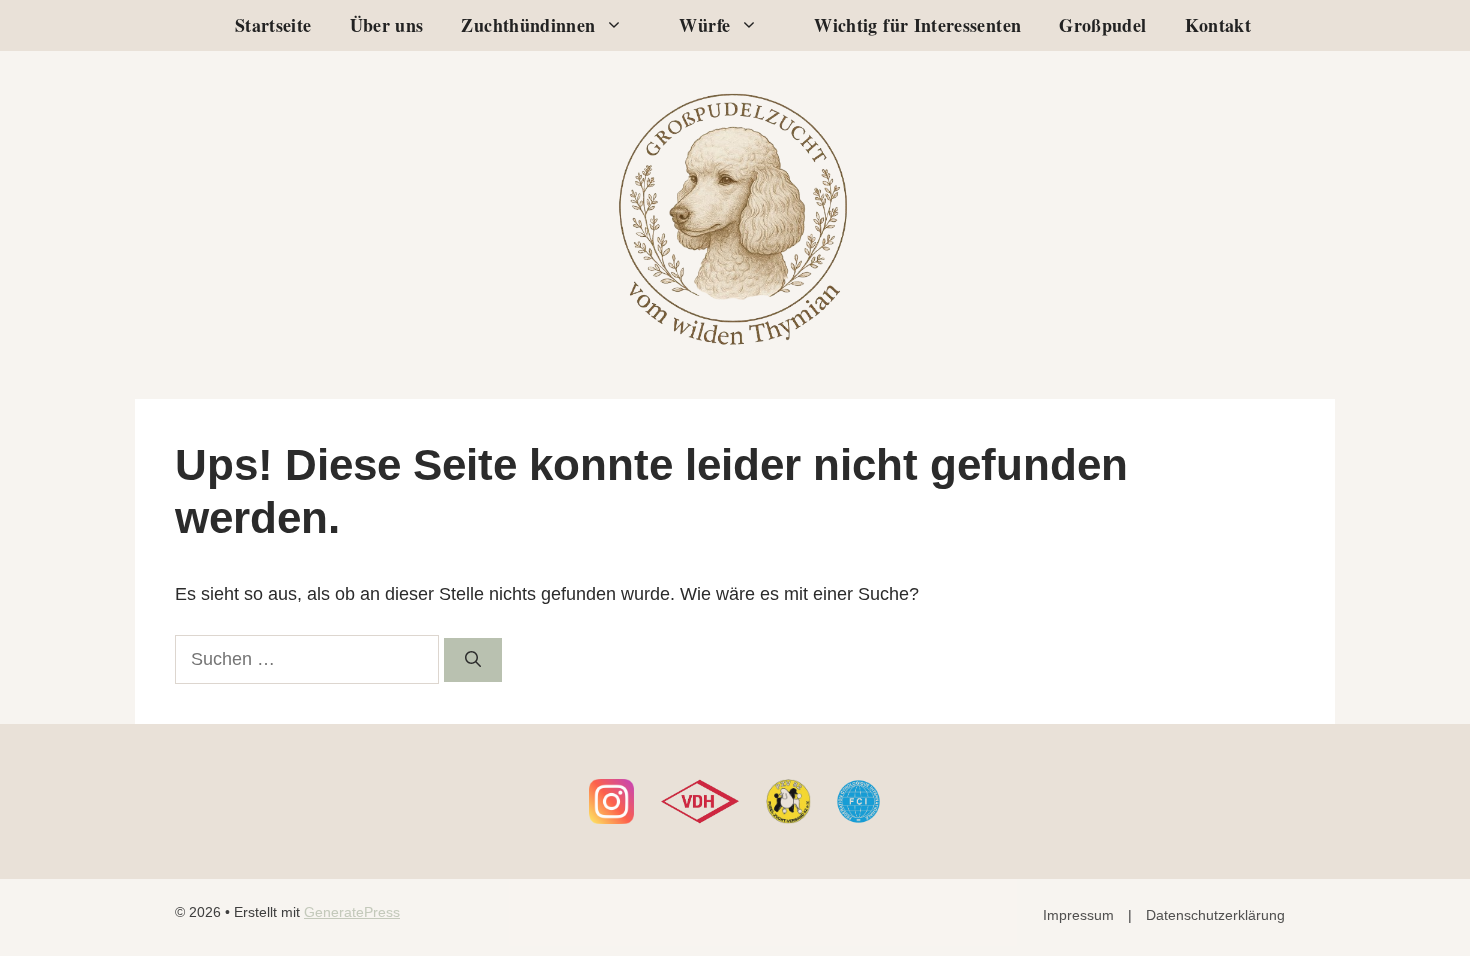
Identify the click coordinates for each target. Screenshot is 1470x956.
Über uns (387, 25)
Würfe (704, 25)
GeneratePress (352, 912)
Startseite (273, 25)
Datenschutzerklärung (1215, 915)
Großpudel (1102, 25)
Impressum (1078, 915)
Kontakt (1218, 25)
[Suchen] (473, 660)
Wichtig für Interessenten (917, 25)
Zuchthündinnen (528, 25)
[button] (619, 25)
